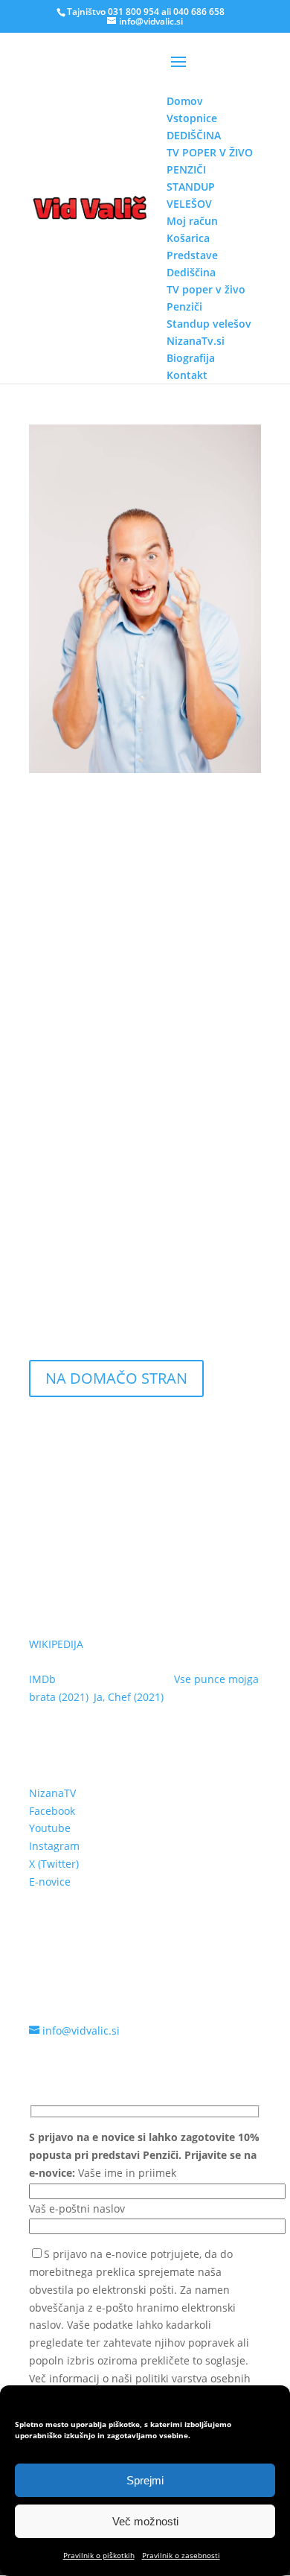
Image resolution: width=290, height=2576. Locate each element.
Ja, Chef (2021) (129, 1697)
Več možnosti (145, 2521)
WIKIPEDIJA (56, 1644)
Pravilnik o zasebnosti (181, 2555)
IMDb (42, 1679)
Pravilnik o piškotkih (99, 2555)
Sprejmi (145, 2480)
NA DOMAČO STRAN (116, 1378)
